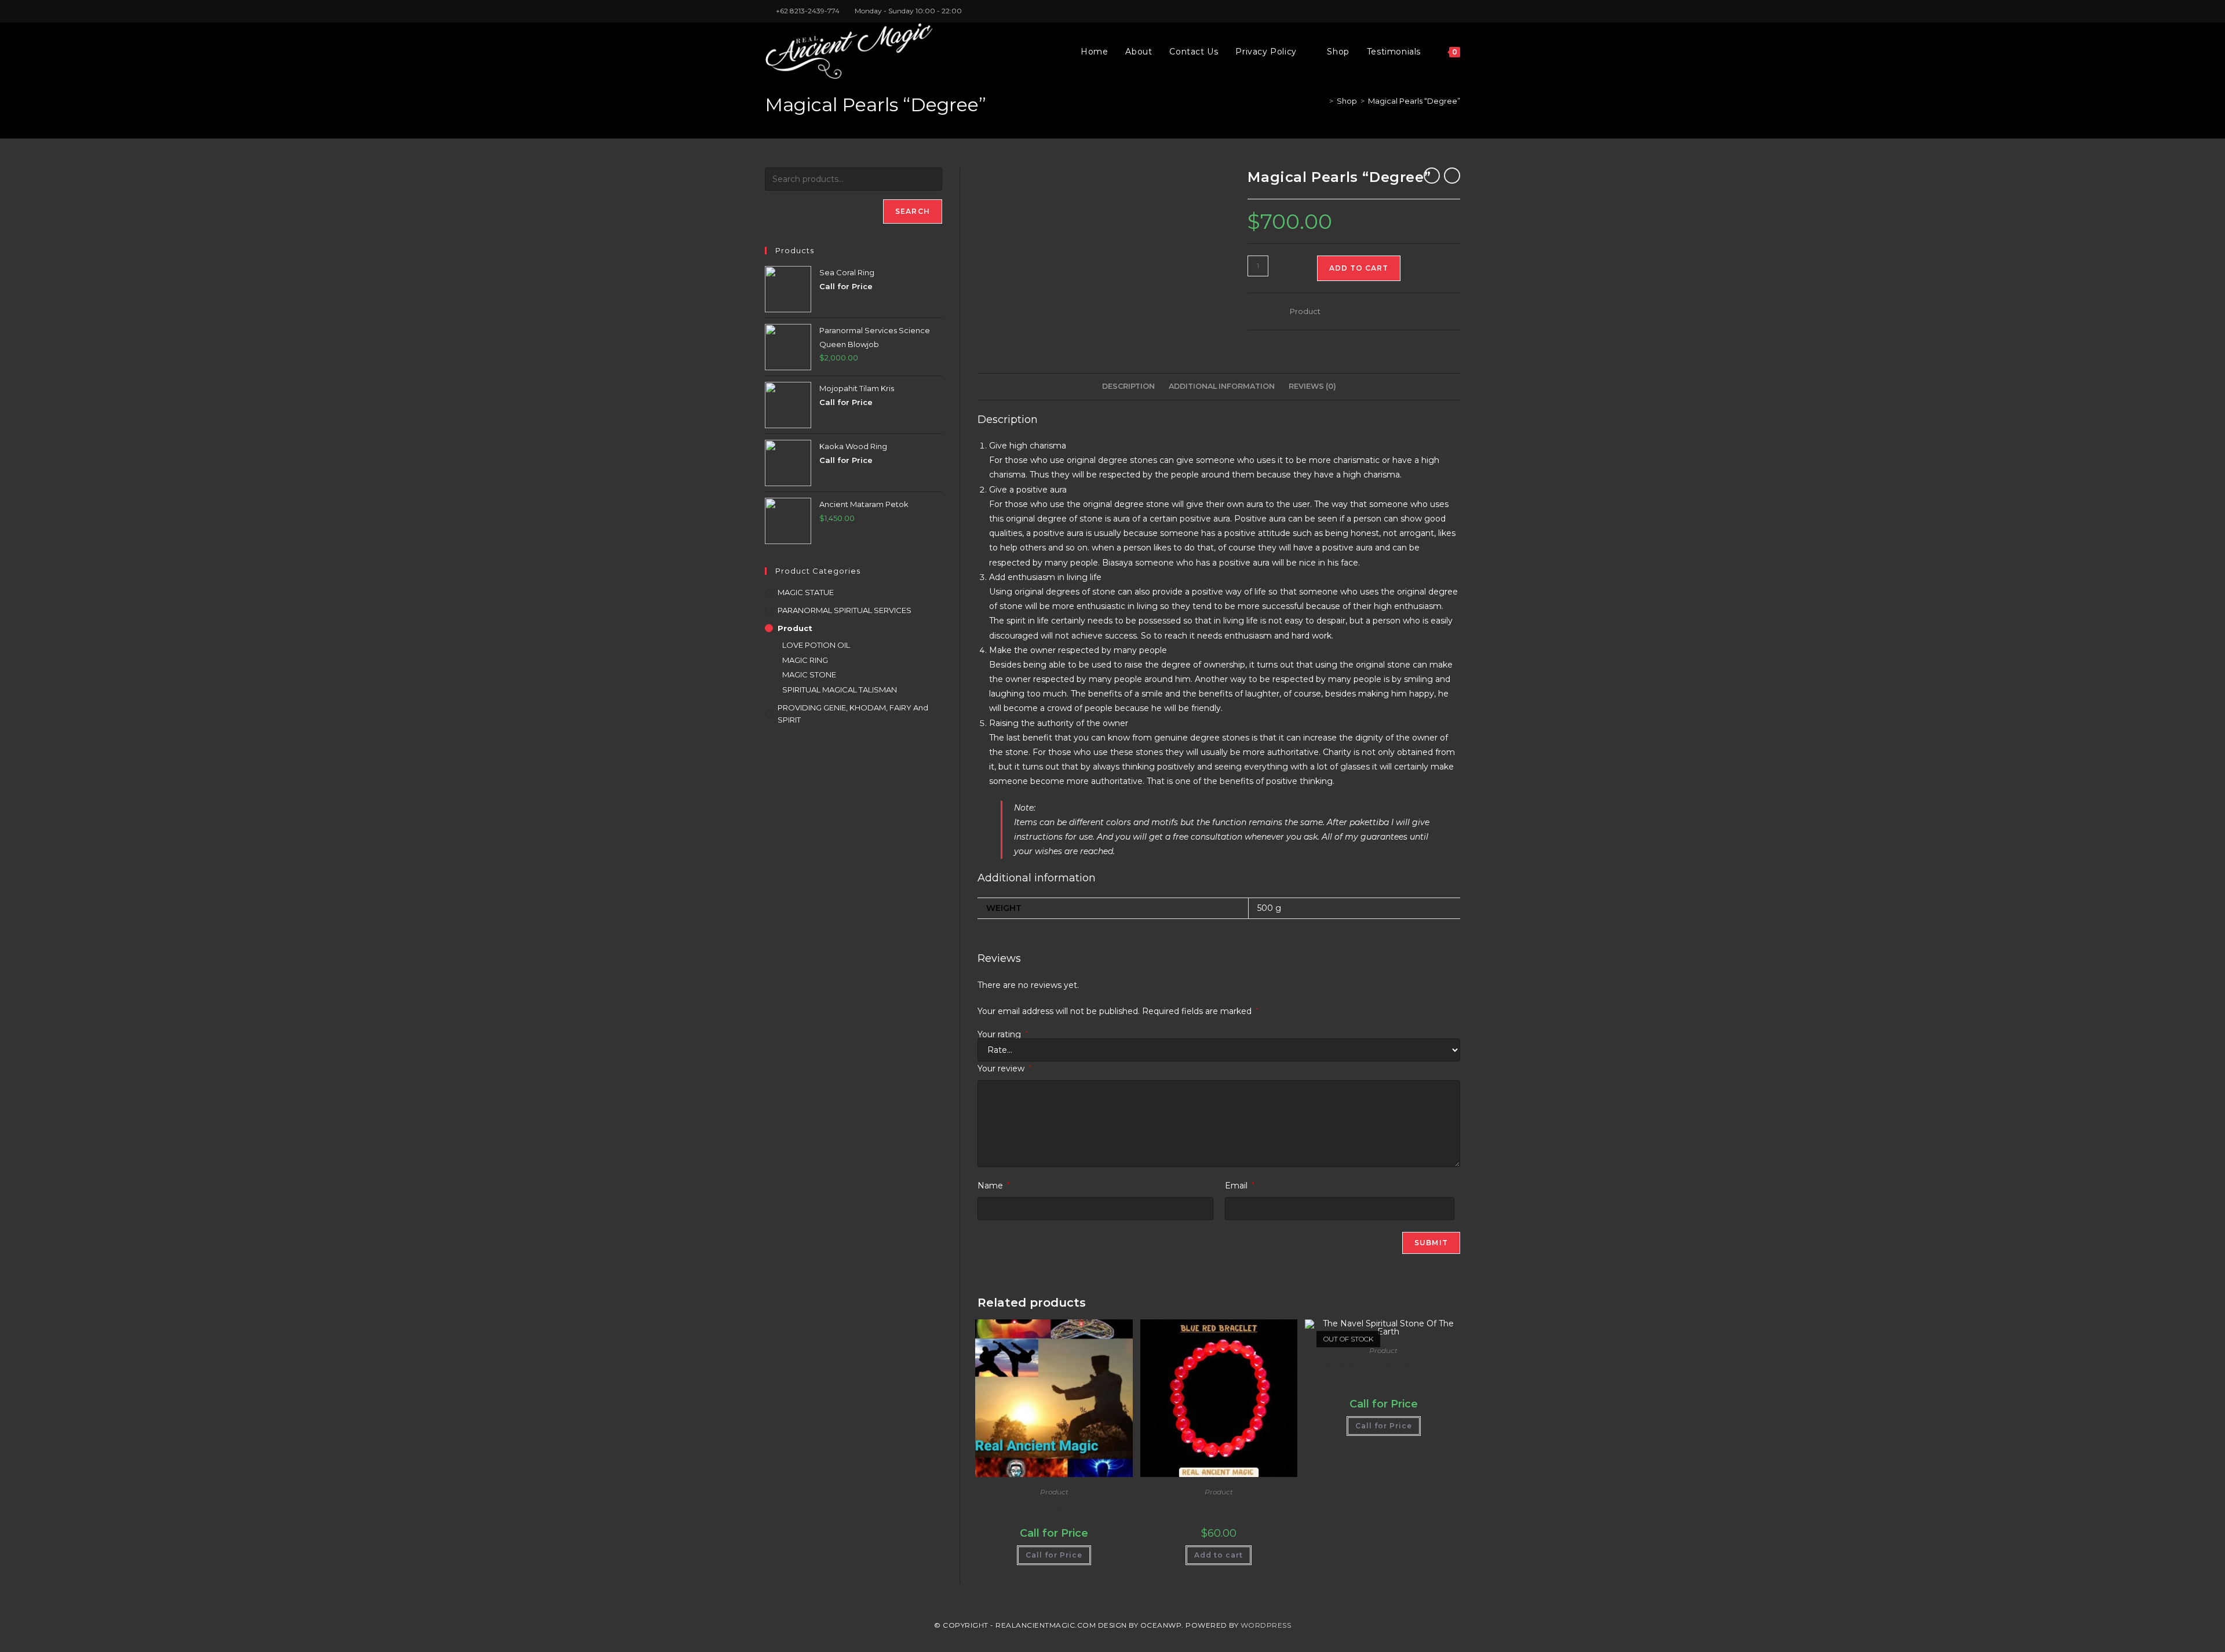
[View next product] (1452, 176)
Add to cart (1359, 268)
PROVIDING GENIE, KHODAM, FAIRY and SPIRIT (853, 714)
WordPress (1266, 1625)
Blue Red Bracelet (1219, 1506)
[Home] (1323, 101)
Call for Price (1054, 1555)
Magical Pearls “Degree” (1414, 101)
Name (994, 1186)
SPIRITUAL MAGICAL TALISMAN (840, 690)
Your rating (1003, 1034)
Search (913, 211)
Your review (1004, 1068)
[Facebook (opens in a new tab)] (1430, 11)
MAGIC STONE (809, 674)
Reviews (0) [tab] (1312, 386)
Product (1305, 311)
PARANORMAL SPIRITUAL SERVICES (845, 610)
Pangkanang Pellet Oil (1054, 1506)
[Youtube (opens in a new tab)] (1455, 11)
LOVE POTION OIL (816, 645)
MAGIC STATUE (806, 592)
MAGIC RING (805, 660)
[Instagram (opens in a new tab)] (1444, 11)
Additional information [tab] (1222, 386)
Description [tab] (1128, 386)
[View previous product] (1432, 176)
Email (1240, 1186)
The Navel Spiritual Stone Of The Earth (1384, 1371)
